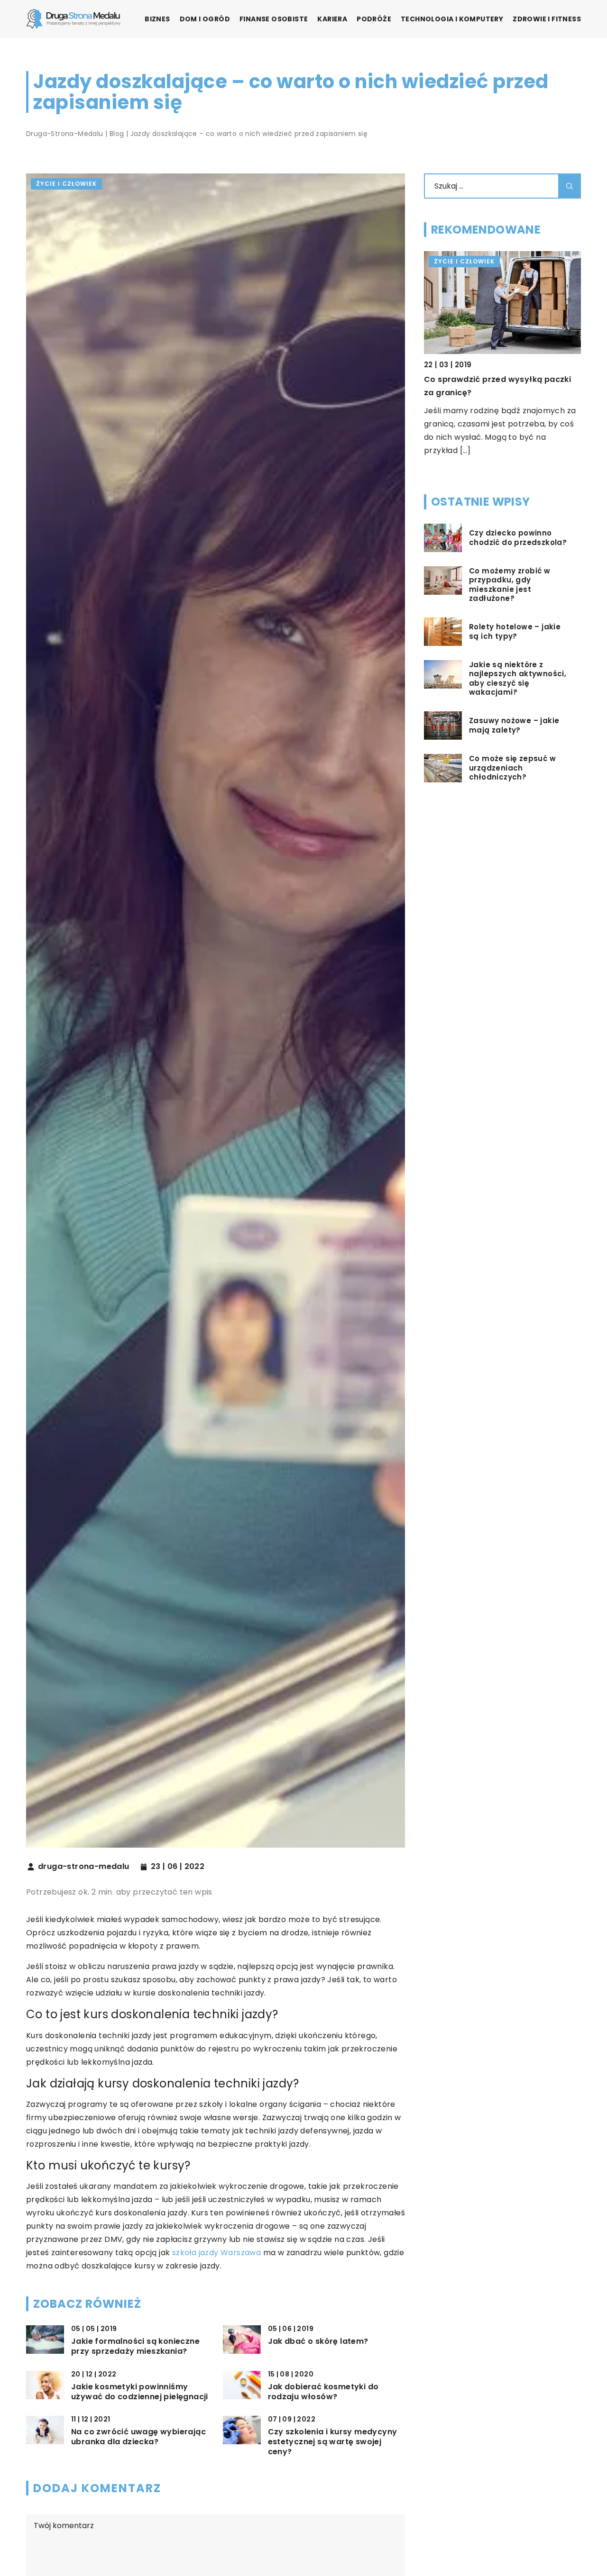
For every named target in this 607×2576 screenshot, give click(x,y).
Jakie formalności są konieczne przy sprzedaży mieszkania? (135, 2347)
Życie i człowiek (66, 184)
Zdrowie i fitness (547, 19)
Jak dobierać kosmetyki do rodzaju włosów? (323, 2392)
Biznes (157, 19)
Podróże (374, 19)
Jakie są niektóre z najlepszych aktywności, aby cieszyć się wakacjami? (518, 679)
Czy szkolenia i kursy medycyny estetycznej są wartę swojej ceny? (333, 2442)
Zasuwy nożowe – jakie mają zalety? (514, 725)
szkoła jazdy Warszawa (216, 2253)
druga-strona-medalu (84, 1867)
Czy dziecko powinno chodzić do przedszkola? (518, 538)
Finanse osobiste (274, 19)
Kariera (332, 19)
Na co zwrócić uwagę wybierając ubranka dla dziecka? (138, 2437)
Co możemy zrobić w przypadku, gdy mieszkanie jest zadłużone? (510, 585)
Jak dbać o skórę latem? (318, 2342)
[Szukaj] (570, 186)
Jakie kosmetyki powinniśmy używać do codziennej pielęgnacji (140, 2392)
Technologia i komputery (452, 19)
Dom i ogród (205, 19)
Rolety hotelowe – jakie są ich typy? (515, 631)
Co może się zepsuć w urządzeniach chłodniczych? (512, 768)
